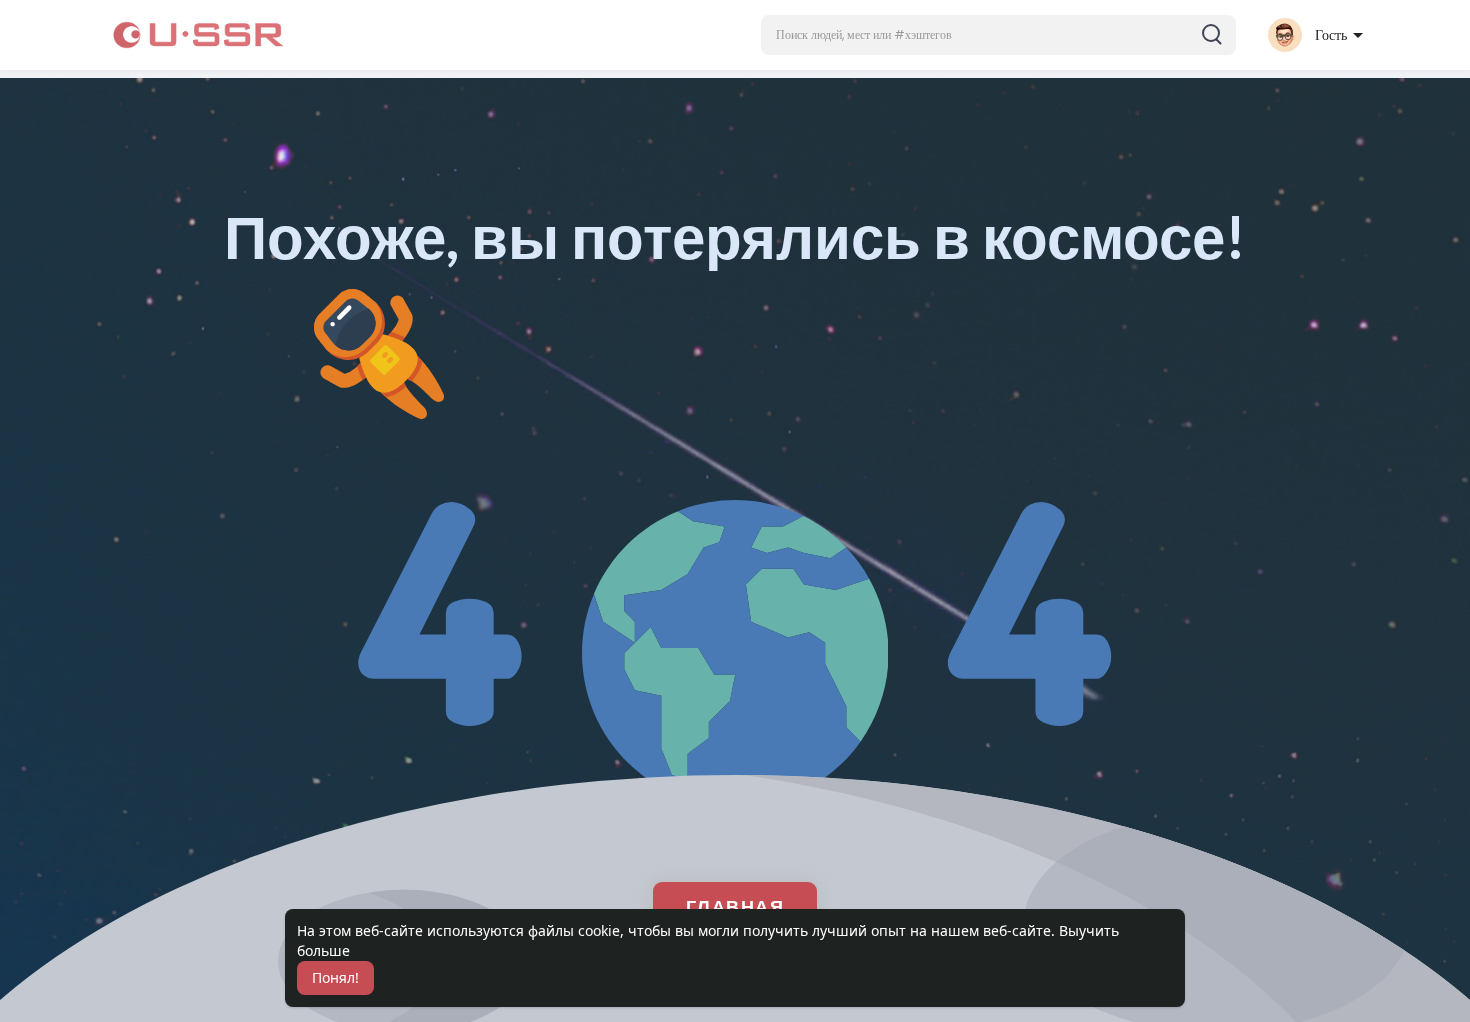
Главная (735, 906)
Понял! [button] (335, 977)
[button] (998, 35)
